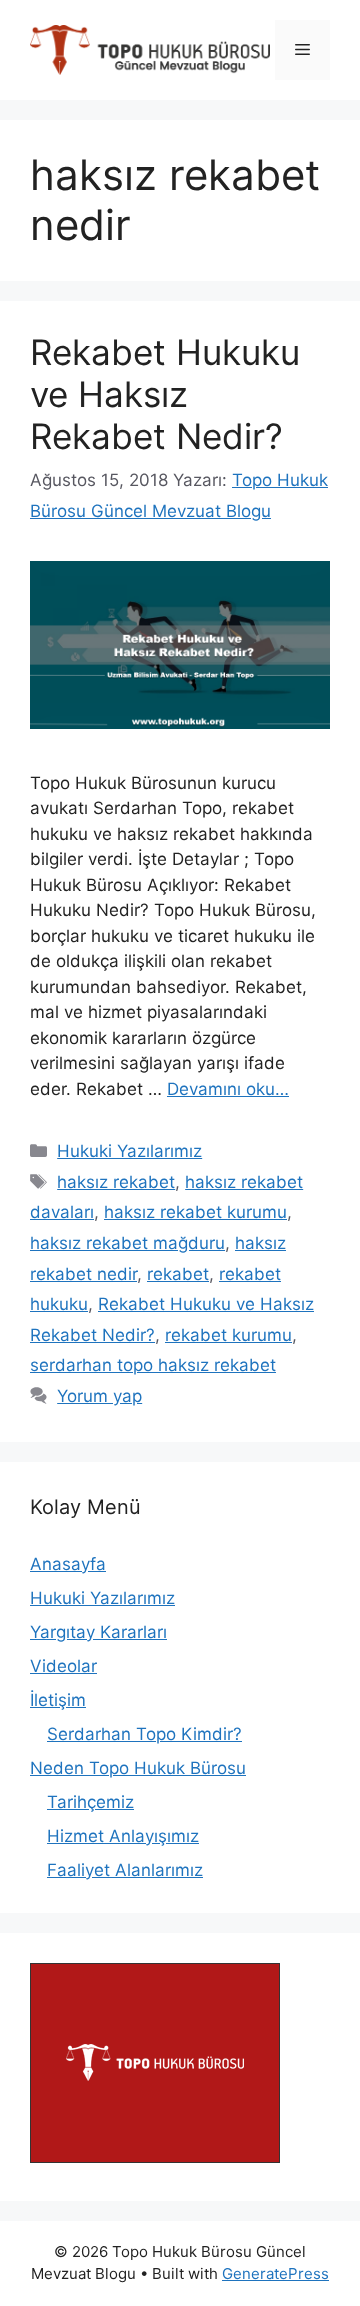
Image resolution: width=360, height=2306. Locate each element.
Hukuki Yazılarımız (129, 1151)
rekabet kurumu (228, 1335)
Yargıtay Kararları (98, 1632)
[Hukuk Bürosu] (155, 2157)
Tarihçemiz (90, 1802)
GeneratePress (275, 2273)
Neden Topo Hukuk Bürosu (138, 1768)
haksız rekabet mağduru (127, 1243)
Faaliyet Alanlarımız (125, 1870)
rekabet (178, 1274)
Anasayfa (68, 1564)
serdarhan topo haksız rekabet (153, 1365)
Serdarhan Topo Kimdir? (144, 1734)
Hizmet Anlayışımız (123, 1836)
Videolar (63, 1666)
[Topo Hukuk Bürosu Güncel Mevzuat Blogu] (150, 49)
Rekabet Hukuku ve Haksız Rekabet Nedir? (165, 394)
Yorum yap (99, 1396)
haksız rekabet (116, 1182)
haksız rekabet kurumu (195, 1212)
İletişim (58, 1700)
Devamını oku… (228, 1089)
